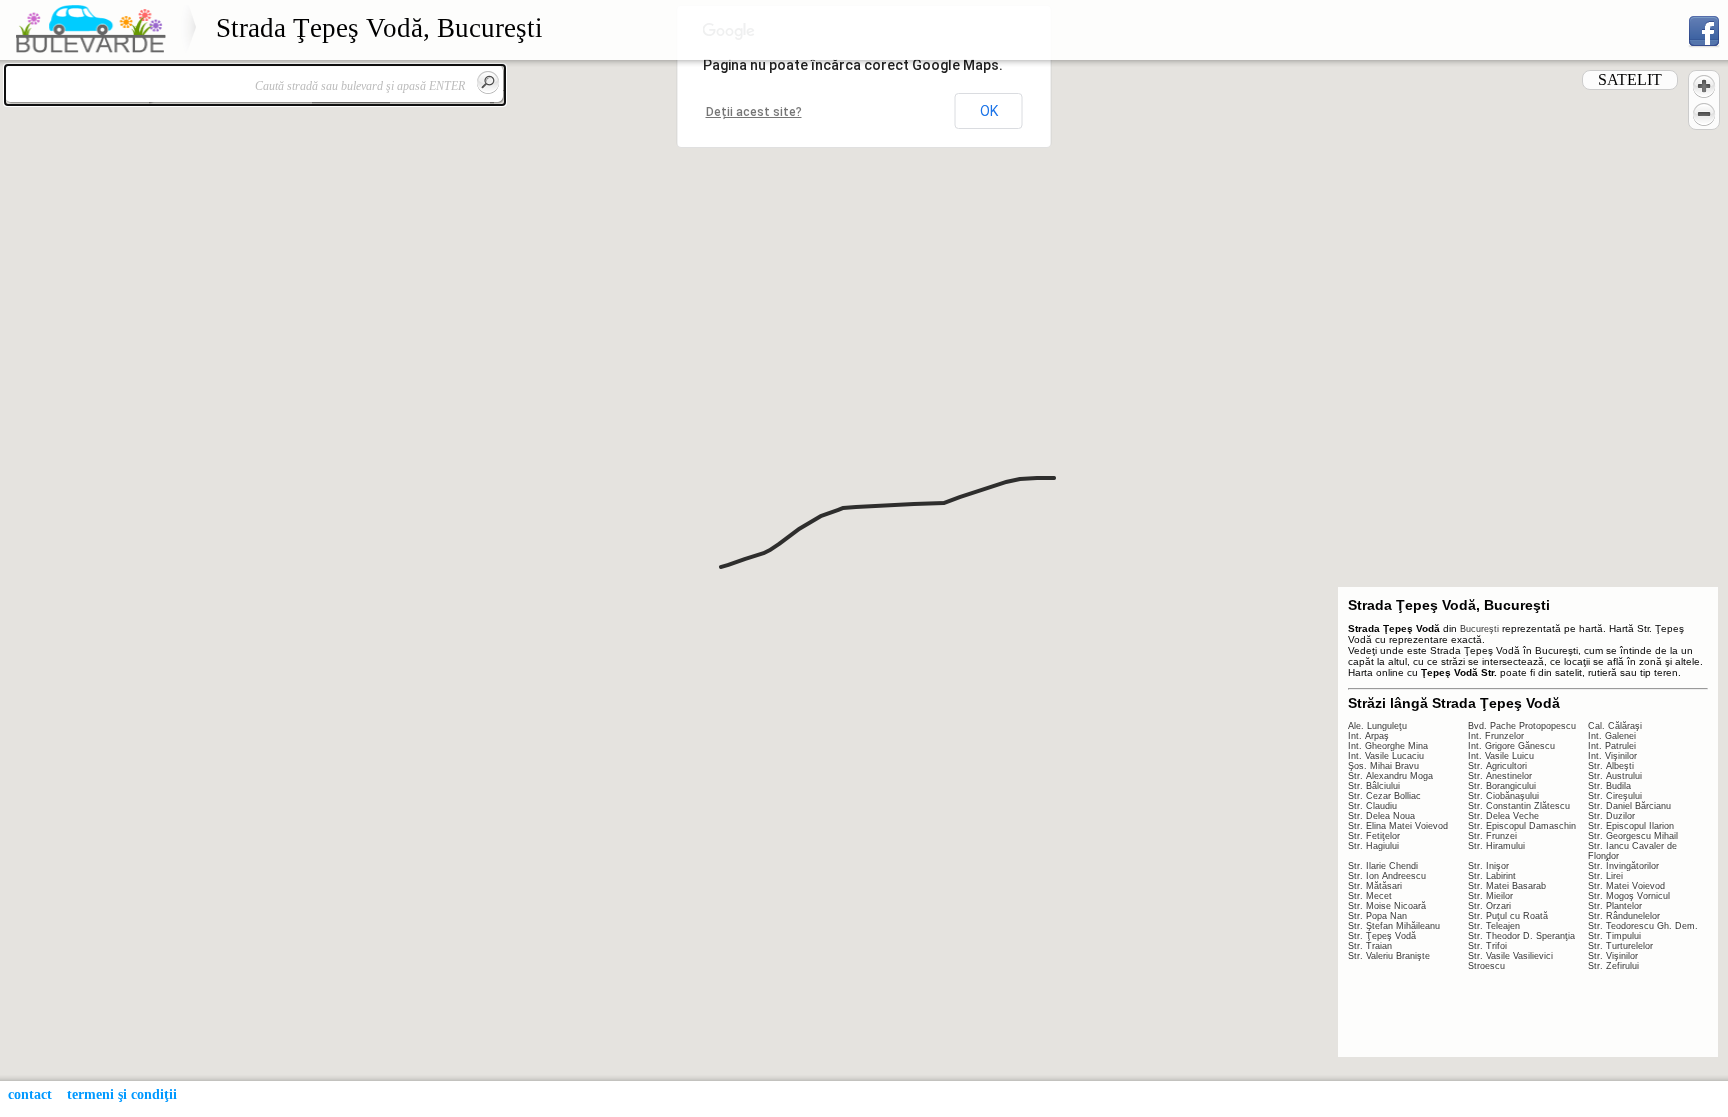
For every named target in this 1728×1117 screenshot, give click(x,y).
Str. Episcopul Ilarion (1631, 826)
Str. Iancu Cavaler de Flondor (1632, 851)
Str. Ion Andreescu (1387, 876)
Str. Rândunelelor (1624, 916)
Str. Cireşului (1615, 796)
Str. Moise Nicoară (1387, 906)
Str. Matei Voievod (1626, 886)
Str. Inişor (1488, 866)
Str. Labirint (1492, 876)
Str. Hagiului (1373, 846)
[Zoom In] (1704, 86)
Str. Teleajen (1494, 926)
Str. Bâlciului (1374, 786)
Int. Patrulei (1612, 746)
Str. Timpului (1614, 936)
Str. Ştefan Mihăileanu (1394, 926)
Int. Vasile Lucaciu (1386, 756)
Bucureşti (1479, 629)
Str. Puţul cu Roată (1508, 916)
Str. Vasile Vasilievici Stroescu (1510, 961)
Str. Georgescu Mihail (1633, 836)
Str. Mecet (1370, 896)
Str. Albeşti (1611, 766)
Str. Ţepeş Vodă (1382, 936)
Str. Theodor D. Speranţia (1521, 936)
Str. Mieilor (1490, 896)
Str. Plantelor (1615, 906)
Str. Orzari (1489, 906)
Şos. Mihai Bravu (1383, 766)
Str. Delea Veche (1503, 816)
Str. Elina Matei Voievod (1398, 826)
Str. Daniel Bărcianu (1629, 806)
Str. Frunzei (1492, 836)
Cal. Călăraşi (1615, 726)
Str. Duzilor (1611, 816)
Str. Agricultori (1497, 766)
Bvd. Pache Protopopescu (1522, 726)
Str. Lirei (1605, 876)
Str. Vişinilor (1613, 956)
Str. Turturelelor (1620, 946)
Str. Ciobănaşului (1503, 796)
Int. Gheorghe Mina (1388, 746)
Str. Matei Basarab (1507, 886)
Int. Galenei (1612, 736)
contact (30, 1094)
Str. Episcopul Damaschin (1522, 826)
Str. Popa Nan (1377, 916)
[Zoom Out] (1704, 114)
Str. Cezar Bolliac (1384, 796)
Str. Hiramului (1496, 846)
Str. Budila (1609, 786)
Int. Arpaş (1368, 736)
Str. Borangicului (1502, 786)
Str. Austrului (1615, 776)
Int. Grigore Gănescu (1511, 746)
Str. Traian (1370, 946)
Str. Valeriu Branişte (1389, 956)
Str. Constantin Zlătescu (1519, 806)
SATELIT (1630, 79)
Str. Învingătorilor (1623, 866)
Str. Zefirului (1613, 966)
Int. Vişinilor (1612, 756)
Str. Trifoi (1487, 946)
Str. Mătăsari (1375, 886)
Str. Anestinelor (1500, 776)
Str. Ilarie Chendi (1383, 866)
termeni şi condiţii (122, 1094)
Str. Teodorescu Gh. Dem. (1643, 926)
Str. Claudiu (1372, 806)
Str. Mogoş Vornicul (1629, 896)
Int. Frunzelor (1496, 736)
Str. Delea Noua (1381, 816)
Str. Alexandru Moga (1390, 776)
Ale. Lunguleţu (1377, 726)
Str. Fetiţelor (1374, 836)
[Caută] (488, 82)
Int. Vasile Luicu (1501, 756)
